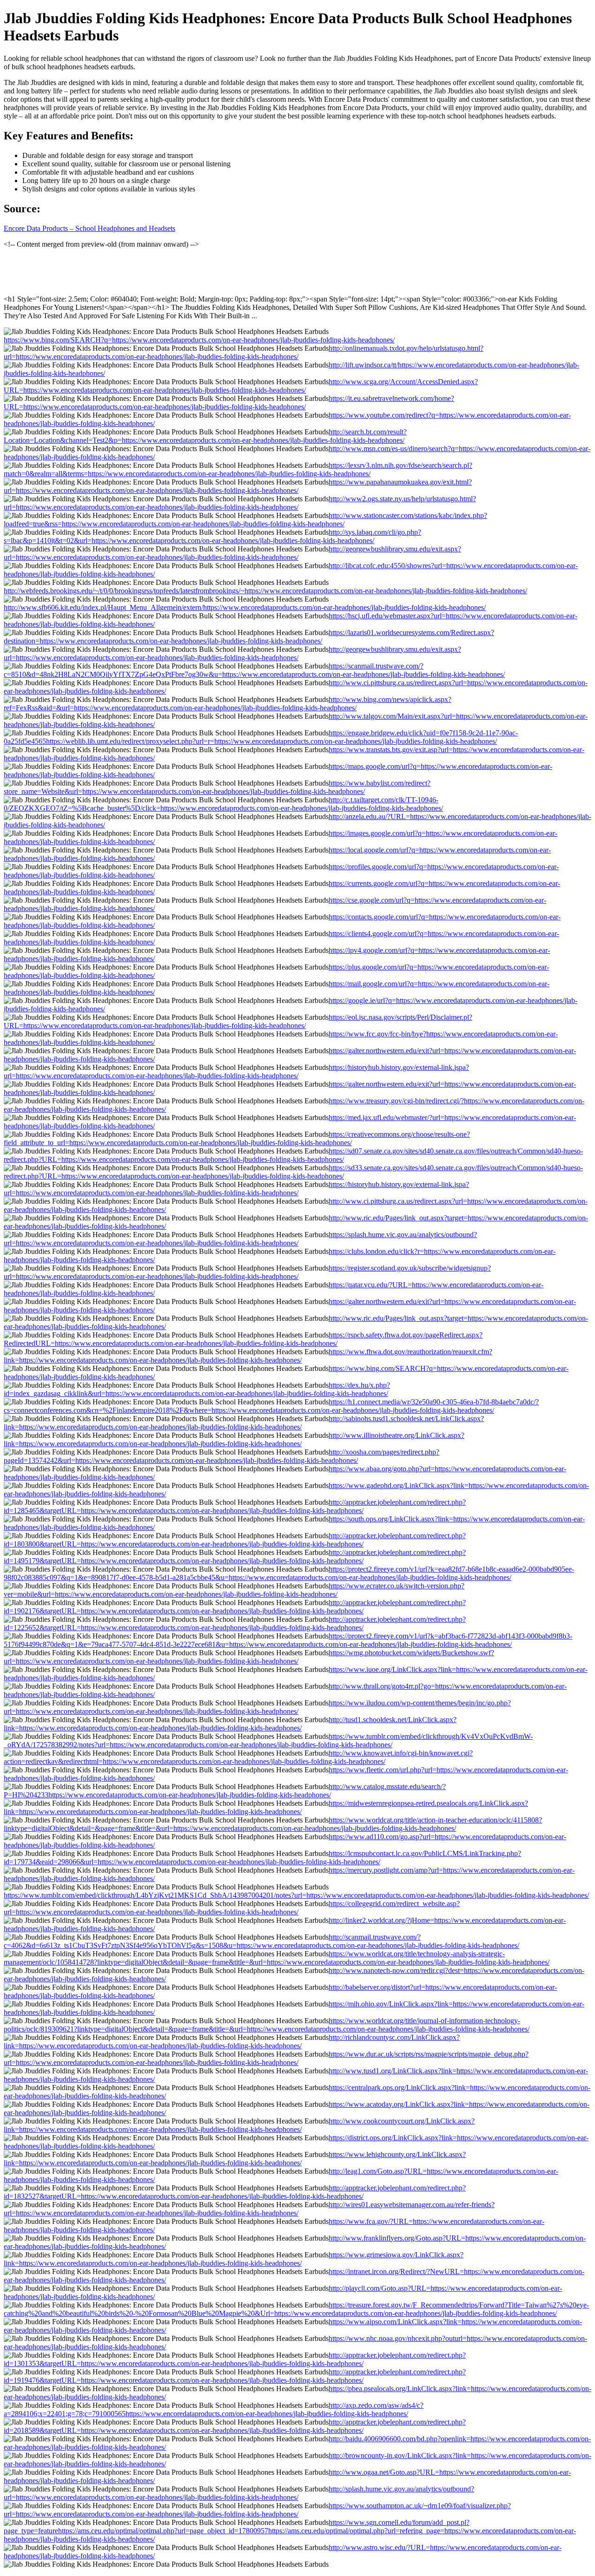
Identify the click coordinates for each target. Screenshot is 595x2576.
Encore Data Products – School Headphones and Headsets (89, 228)
